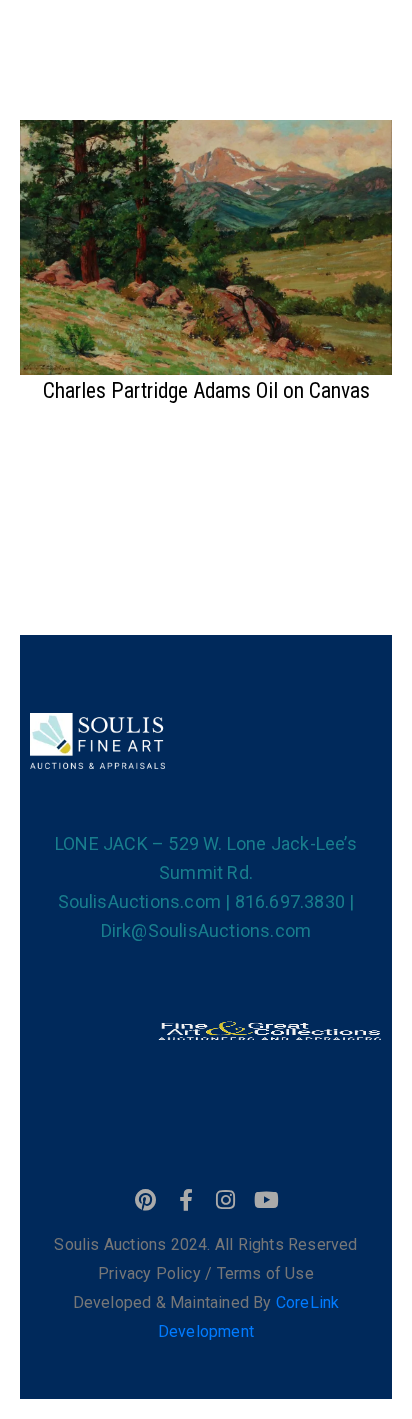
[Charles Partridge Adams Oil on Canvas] (206, 245)
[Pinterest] (146, 1200)
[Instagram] (226, 1200)
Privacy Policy (151, 1273)
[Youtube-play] (266, 1200)
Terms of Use (265, 1273)
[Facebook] (186, 1200)
